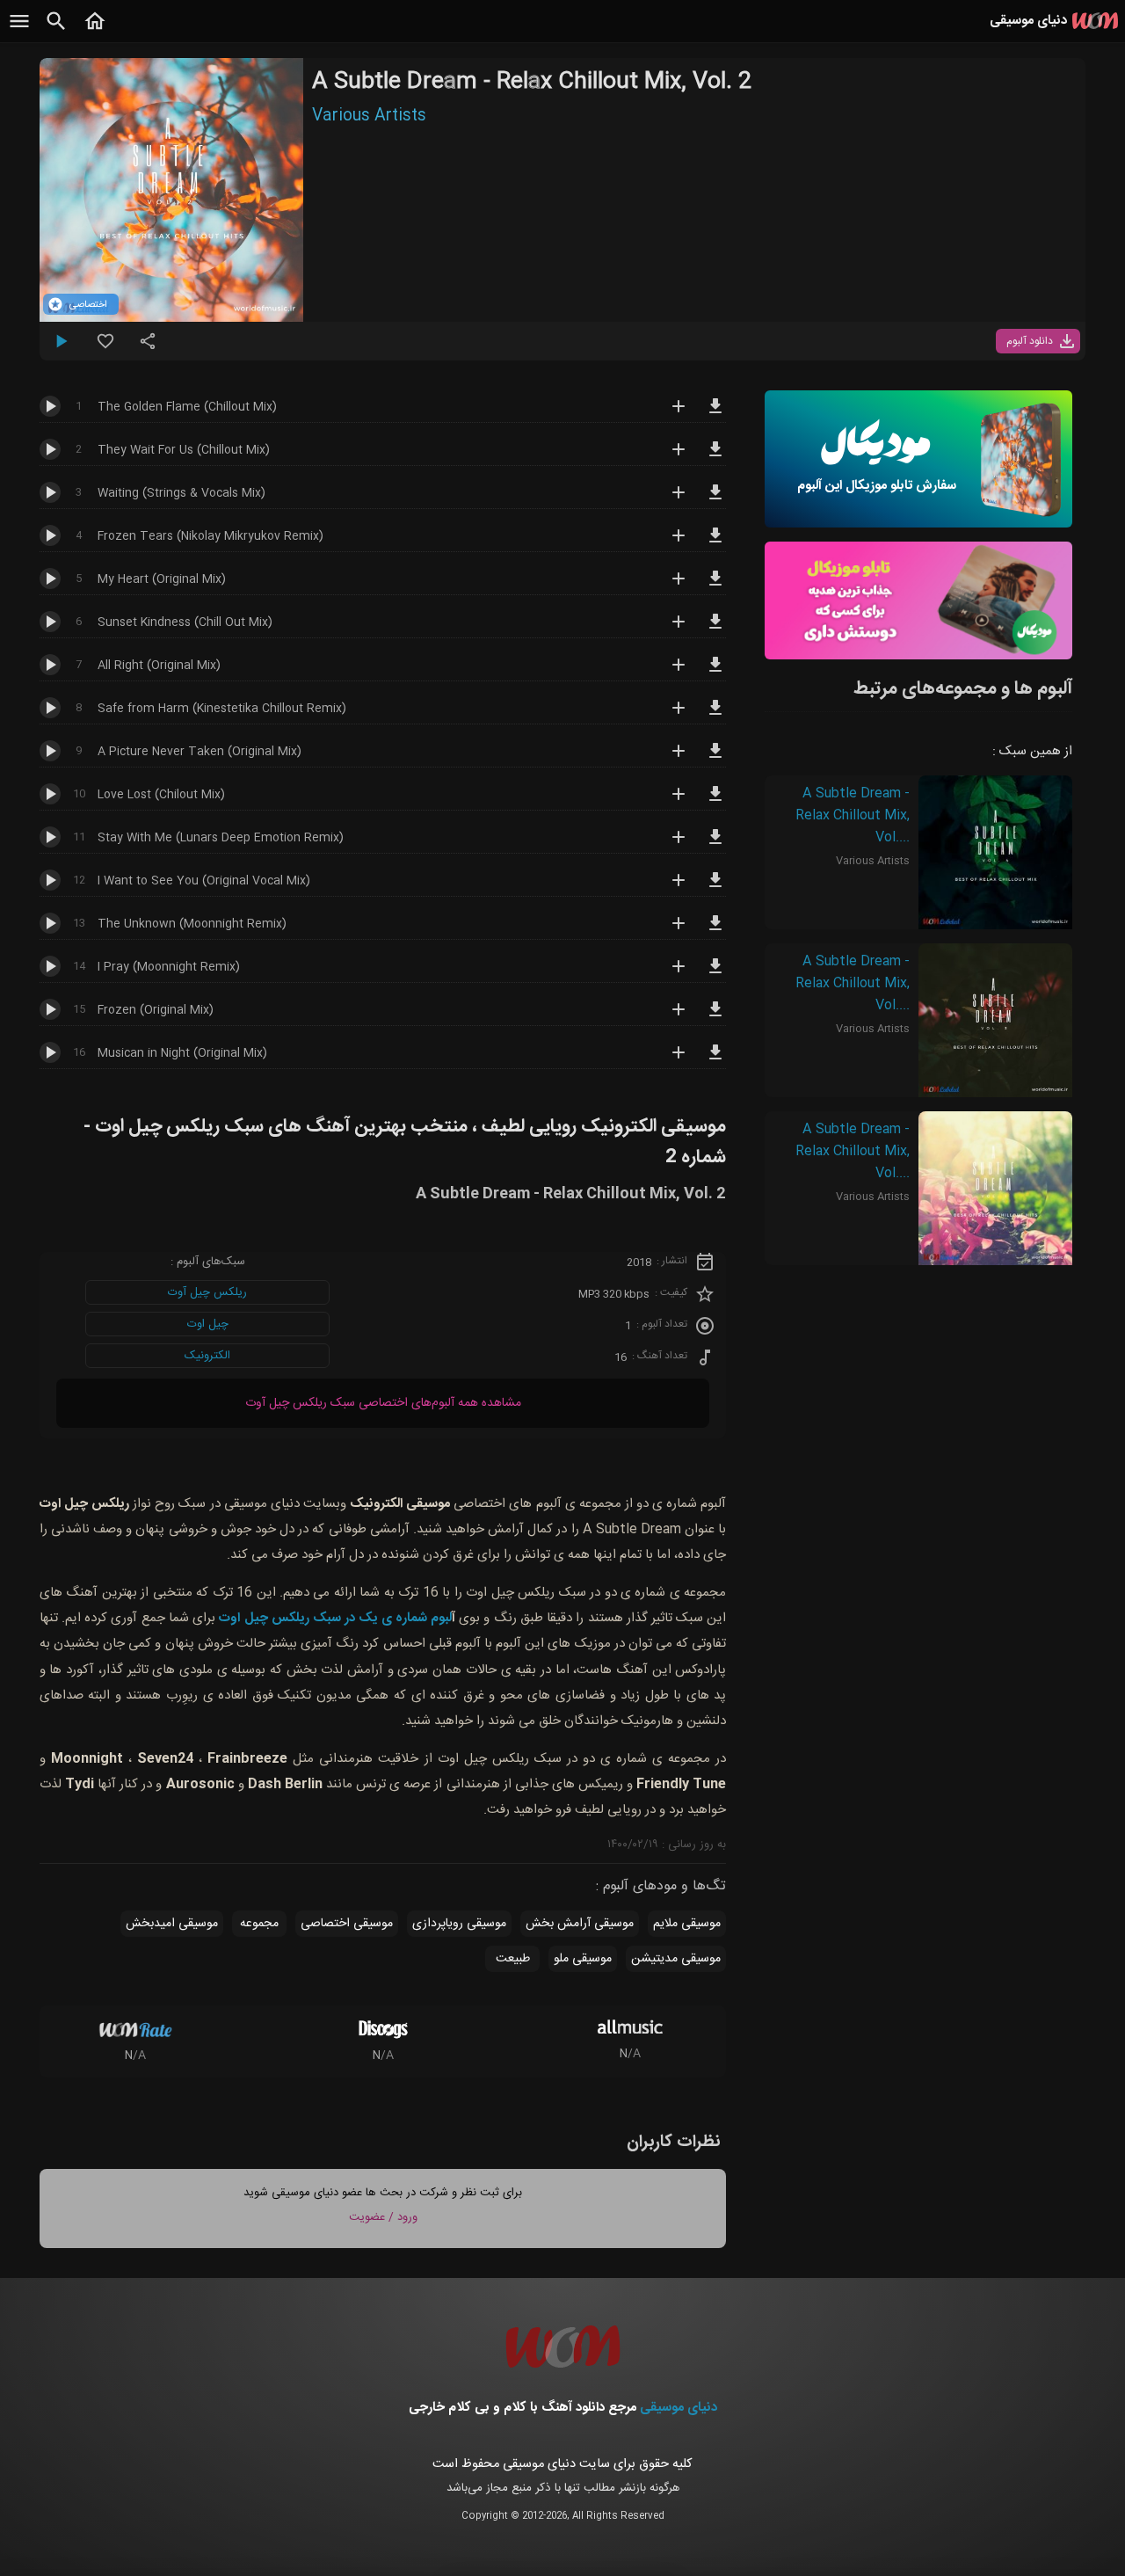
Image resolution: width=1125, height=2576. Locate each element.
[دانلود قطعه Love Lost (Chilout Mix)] (715, 802)
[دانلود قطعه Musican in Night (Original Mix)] (715, 1060)
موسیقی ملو (583, 1959)
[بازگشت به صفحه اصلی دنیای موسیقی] (95, 31)
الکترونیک (207, 1356)
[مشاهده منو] (19, 31)
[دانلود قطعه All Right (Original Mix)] (715, 673)
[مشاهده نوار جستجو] (56, 31)
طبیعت (513, 1959)
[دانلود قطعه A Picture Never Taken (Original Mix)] (715, 759)
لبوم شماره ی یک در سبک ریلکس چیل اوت (335, 1618)
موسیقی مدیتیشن (676, 1959)
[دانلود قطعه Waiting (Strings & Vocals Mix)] (715, 500)
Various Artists (369, 116)
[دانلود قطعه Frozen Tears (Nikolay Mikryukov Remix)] (715, 543)
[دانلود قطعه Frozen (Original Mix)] (715, 1017)
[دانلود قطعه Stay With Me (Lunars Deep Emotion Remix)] (715, 845)
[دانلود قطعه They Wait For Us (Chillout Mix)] (715, 457)
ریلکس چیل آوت (207, 1292)
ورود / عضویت (383, 2217)
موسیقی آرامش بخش (580, 1924)
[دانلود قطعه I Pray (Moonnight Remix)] (715, 974)
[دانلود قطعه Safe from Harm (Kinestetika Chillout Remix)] (715, 716)
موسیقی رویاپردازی (459, 1924)
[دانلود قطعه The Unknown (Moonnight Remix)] (715, 931)
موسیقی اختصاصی (347, 1924)
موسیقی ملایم (687, 1924)
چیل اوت (208, 1324)
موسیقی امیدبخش (172, 1924)
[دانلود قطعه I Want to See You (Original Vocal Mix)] (715, 888)
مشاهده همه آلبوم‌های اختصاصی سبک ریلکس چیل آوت (383, 1403)
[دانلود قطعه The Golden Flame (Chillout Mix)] (715, 414)
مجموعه (259, 1924)
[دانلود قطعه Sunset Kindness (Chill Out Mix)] (715, 629)
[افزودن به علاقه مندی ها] (105, 348)
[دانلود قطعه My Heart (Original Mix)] (715, 586)
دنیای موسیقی (679, 2408)
